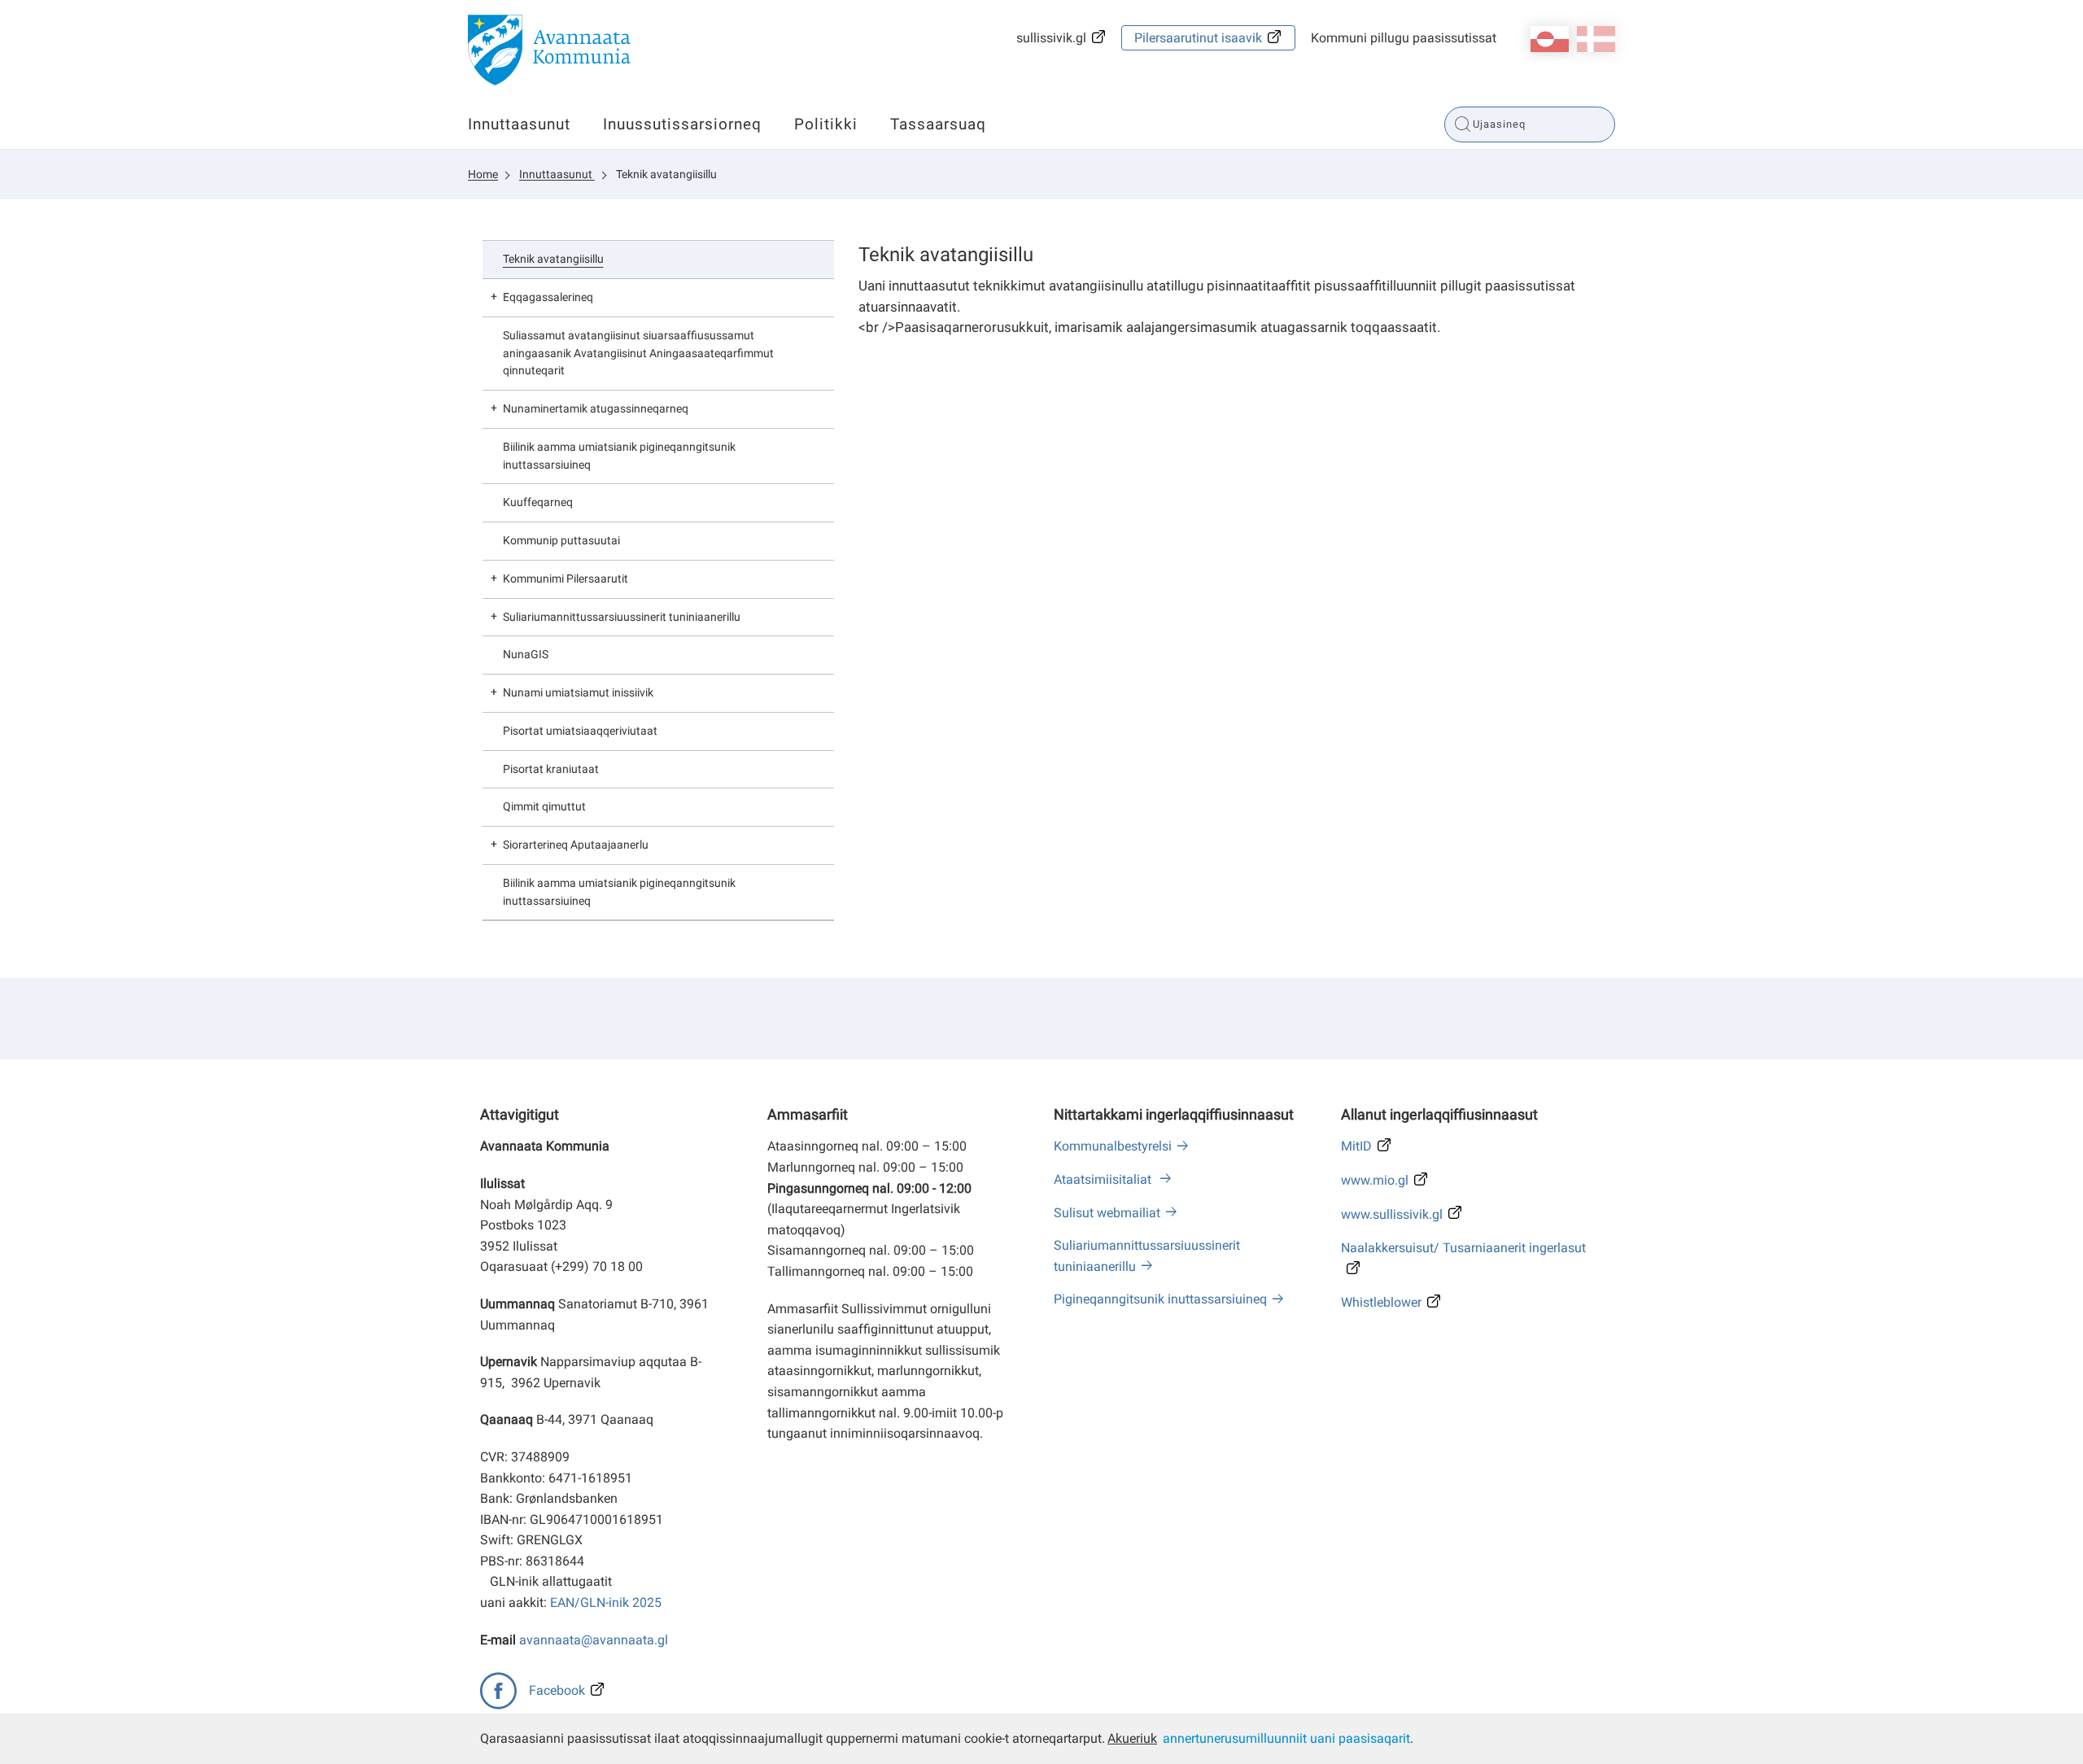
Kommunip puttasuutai (561, 540)
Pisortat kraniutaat (551, 769)
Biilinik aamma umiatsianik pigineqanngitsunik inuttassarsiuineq (619, 456)
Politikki (826, 124)
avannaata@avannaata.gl (594, 1640)
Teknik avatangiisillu (666, 174)
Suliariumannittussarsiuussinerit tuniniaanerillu (622, 617)
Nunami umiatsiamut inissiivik (578, 692)
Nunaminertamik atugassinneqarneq (596, 408)
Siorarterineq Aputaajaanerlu (576, 845)
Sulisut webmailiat (1107, 1213)
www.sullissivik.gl (1392, 1214)
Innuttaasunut (519, 124)
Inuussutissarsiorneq (682, 124)
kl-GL (1550, 39)
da (1596, 39)
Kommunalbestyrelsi (1113, 1146)
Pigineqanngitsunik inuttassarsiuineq (1160, 1299)
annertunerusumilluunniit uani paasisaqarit (1286, 1738)
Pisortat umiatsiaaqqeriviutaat (580, 731)
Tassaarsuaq (938, 124)
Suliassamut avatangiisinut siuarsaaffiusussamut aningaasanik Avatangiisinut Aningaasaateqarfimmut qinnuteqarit (638, 353)
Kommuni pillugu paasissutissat (1404, 38)
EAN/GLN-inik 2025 (606, 1602)
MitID (1356, 1146)
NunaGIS (526, 654)
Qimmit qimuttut (544, 806)
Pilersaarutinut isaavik (1198, 38)
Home (483, 174)
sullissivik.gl (1051, 38)
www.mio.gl (1375, 1180)
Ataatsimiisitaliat (1104, 1179)
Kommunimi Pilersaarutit (566, 579)
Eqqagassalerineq (548, 297)
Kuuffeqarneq (538, 502)
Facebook (557, 1690)
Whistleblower (1381, 1302)
